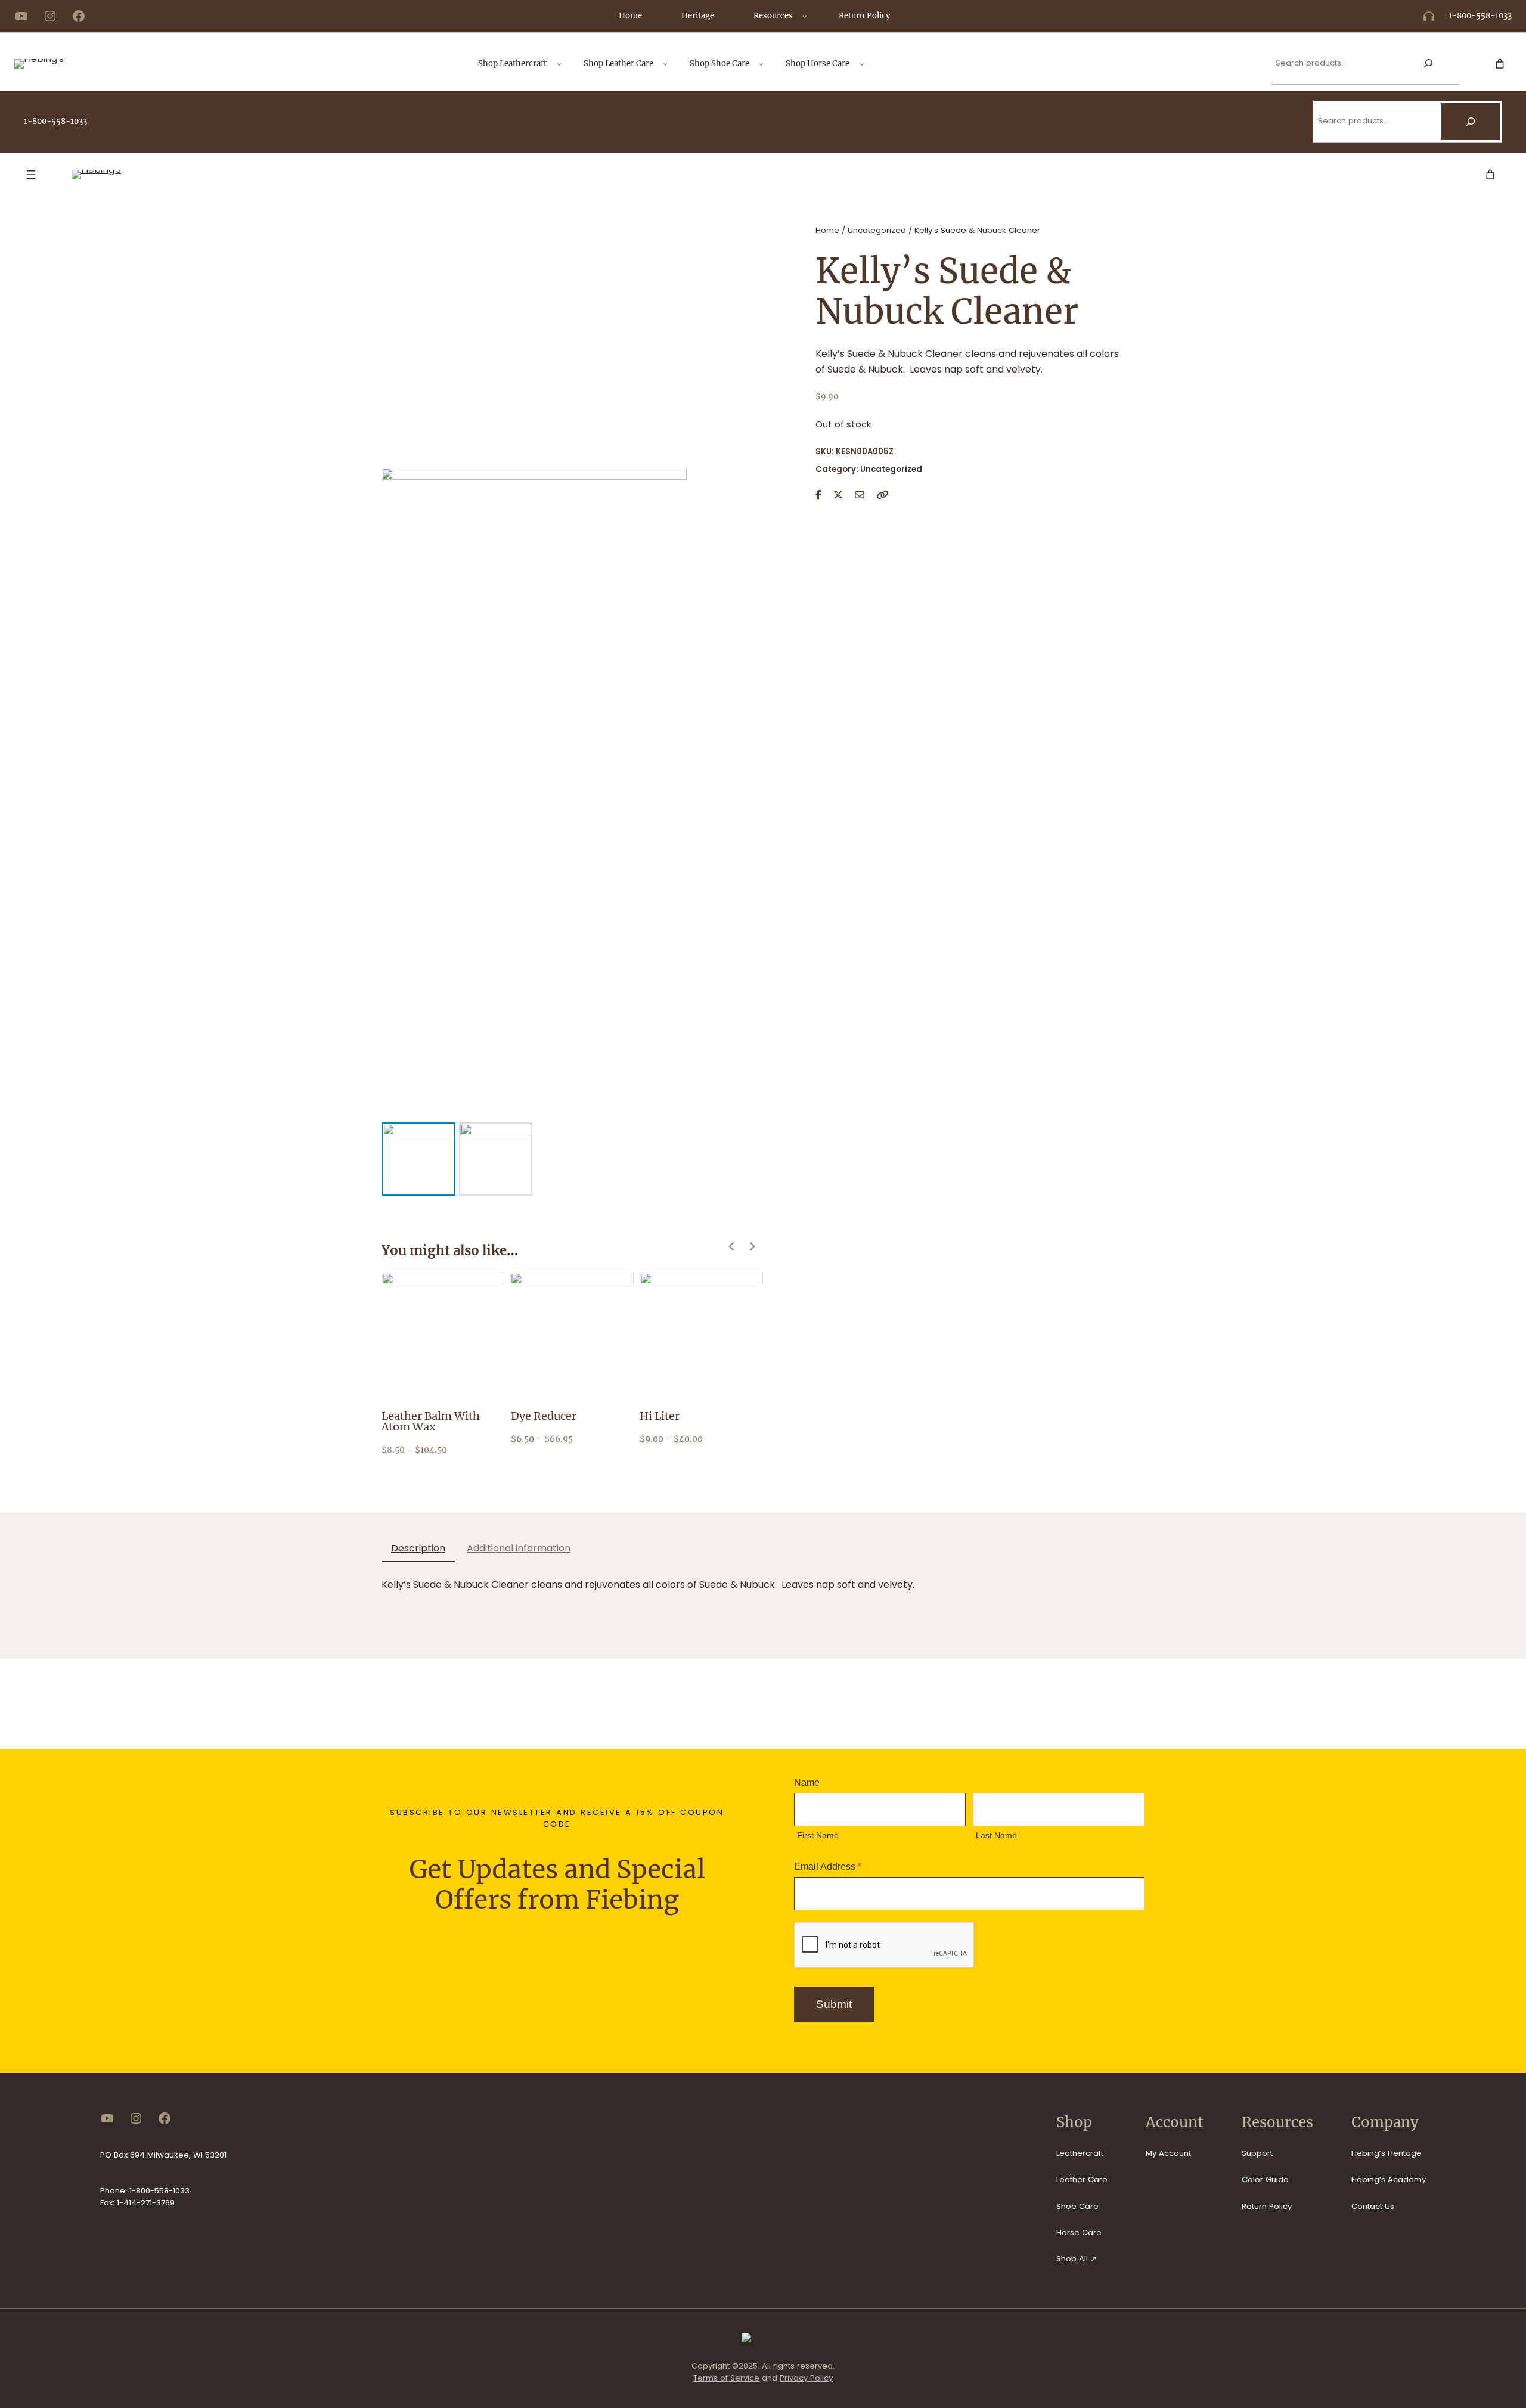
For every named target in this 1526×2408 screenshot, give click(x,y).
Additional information (519, 1548)
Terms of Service (726, 2378)
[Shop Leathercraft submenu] (559, 64)
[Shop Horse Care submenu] (862, 64)
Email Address (828, 1866)
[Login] (1477, 64)
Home (827, 230)
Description (418, 1548)
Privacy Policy (806, 2378)
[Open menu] (31, 175)
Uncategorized (877, 230)
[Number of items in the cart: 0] (1500, 64)
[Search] (1428, 63)
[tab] (418, 1549)
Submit (834, 2004)
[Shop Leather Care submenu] (665, 64)
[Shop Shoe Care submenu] (761, 64)
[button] (753, 1247)
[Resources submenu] (805, 16)
